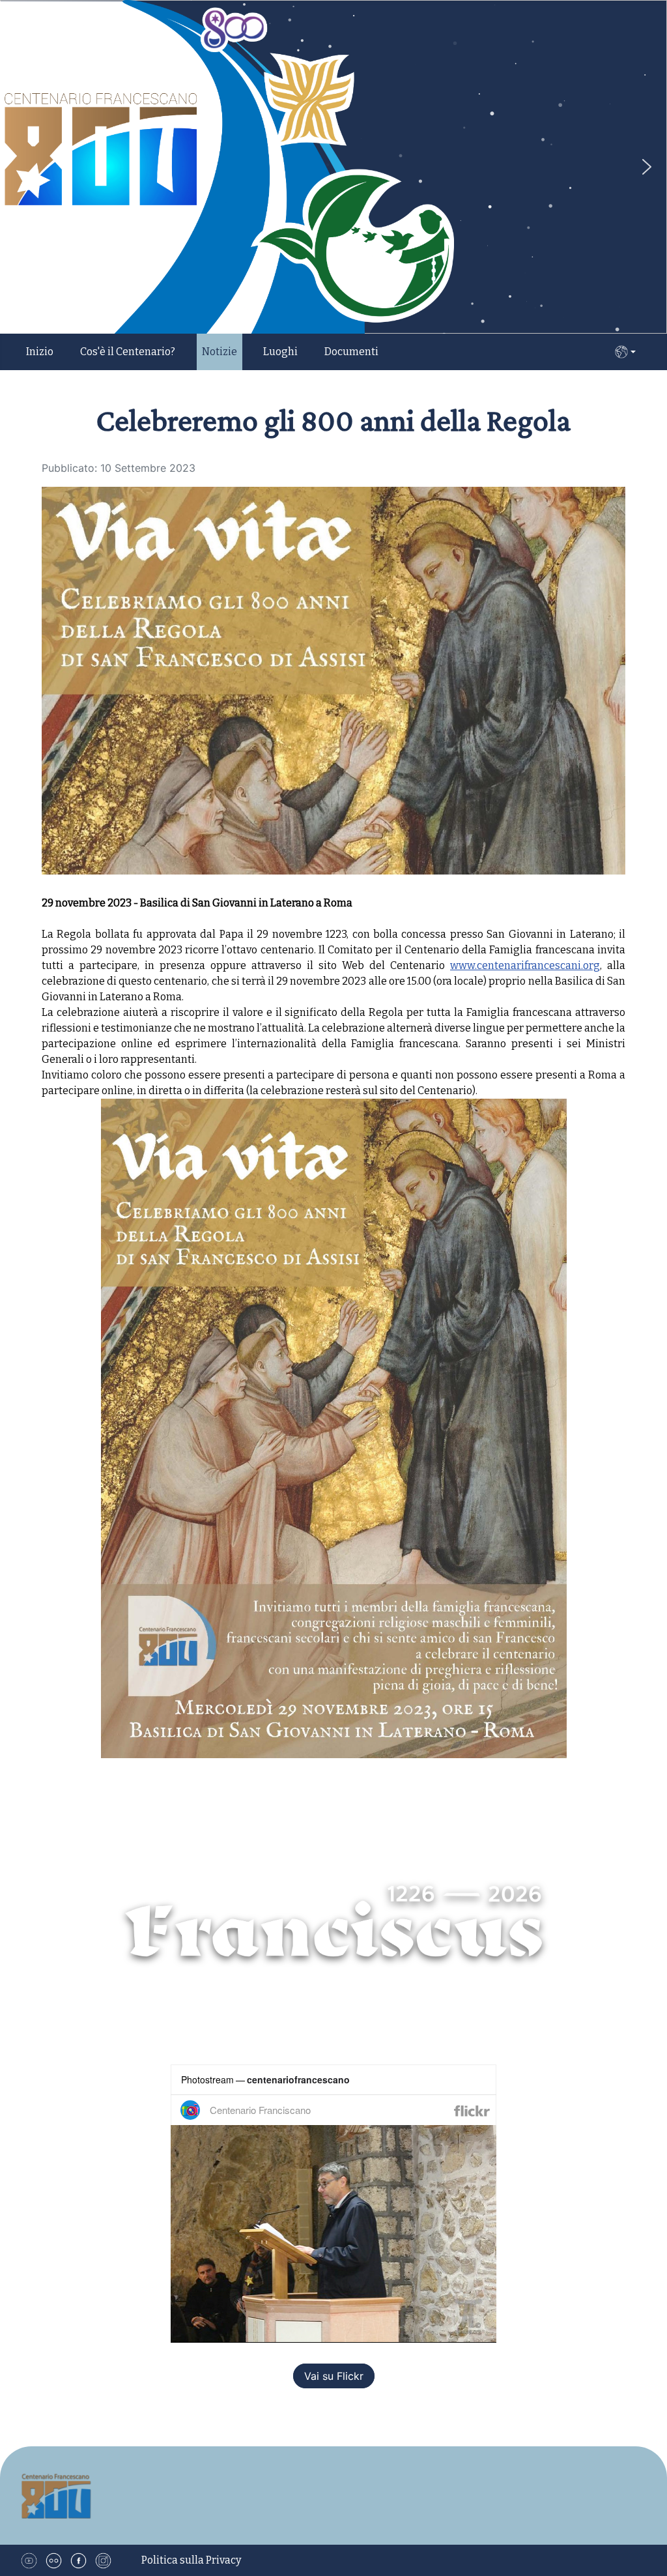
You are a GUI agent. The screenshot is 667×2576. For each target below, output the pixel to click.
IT (625, 352)
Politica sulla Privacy (191, 2560)
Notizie (220, 352)
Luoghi (280, 352)
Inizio (40, 352)
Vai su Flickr (334, 2376)
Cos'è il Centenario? (128, 352)
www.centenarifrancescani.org (525, 965)
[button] (647, 167)
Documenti (351, 352)
